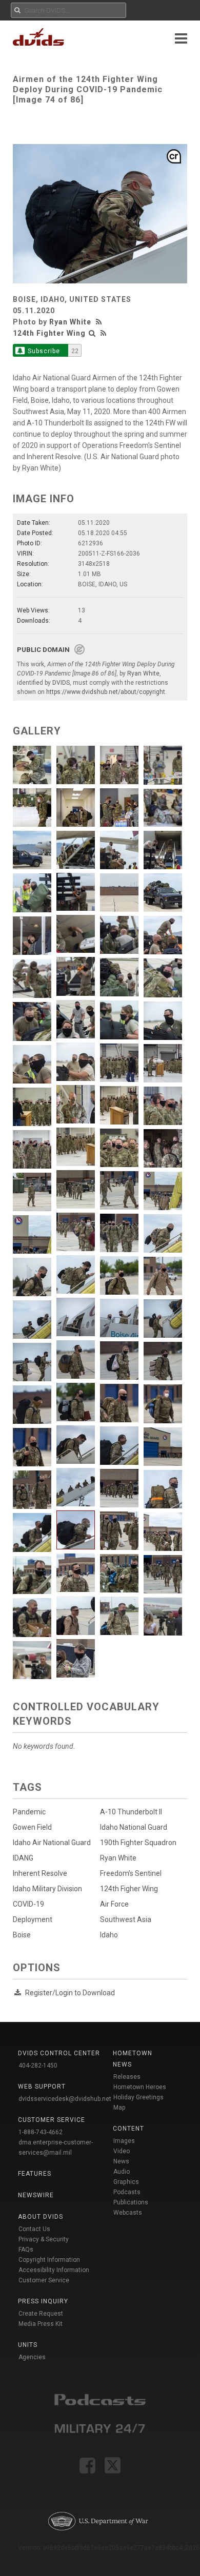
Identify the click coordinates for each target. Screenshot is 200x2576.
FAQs (26, 2250)
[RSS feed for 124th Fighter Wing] (104, 333)
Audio (122, 2172)
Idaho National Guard (134, 1827)
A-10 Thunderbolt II (131, 1812)
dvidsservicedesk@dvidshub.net (65, 2099)
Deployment (33, 1919)
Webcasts (128, 2213)
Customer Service (44, 2280)
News (121, 2161)
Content (128, 2129)
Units (28, 2345)
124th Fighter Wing (49, 333)
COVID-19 (28, 1904)
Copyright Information (49, 2260)
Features (35, 2174)
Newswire (36, 2195)
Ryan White (70, 322)
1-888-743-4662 (41, 2132)
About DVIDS (41, 2217)
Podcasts (127, 2192)
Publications (131, 2202)
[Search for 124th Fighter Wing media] (92, 333)
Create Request (41, 2314)
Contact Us (34, 2229)
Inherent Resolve (40, 1873)
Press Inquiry (43, 2301)
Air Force (114, 1904)
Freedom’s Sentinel (131, 1873)
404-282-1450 (38, 2066)
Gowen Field (32, 1827)
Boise (22, 1935)
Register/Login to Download (70, 1993)
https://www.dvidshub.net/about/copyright (106, 692)
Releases (127, 2077)
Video (122, 2151)
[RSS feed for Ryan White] (100, 322)
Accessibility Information (54, 2270)
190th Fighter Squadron (138, 1843)
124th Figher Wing (129, 1889)
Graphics (126, 2182)
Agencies (32, 2357)
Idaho (109, 1935)
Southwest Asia (126, 1919)
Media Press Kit (41, 2324)
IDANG (23, 1858)
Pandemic (29, 1812)
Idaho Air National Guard (52, 1843)
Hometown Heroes (140, 2087)
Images (124, 2141)
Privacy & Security (44, 2239)
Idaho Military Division (47, 1889)
